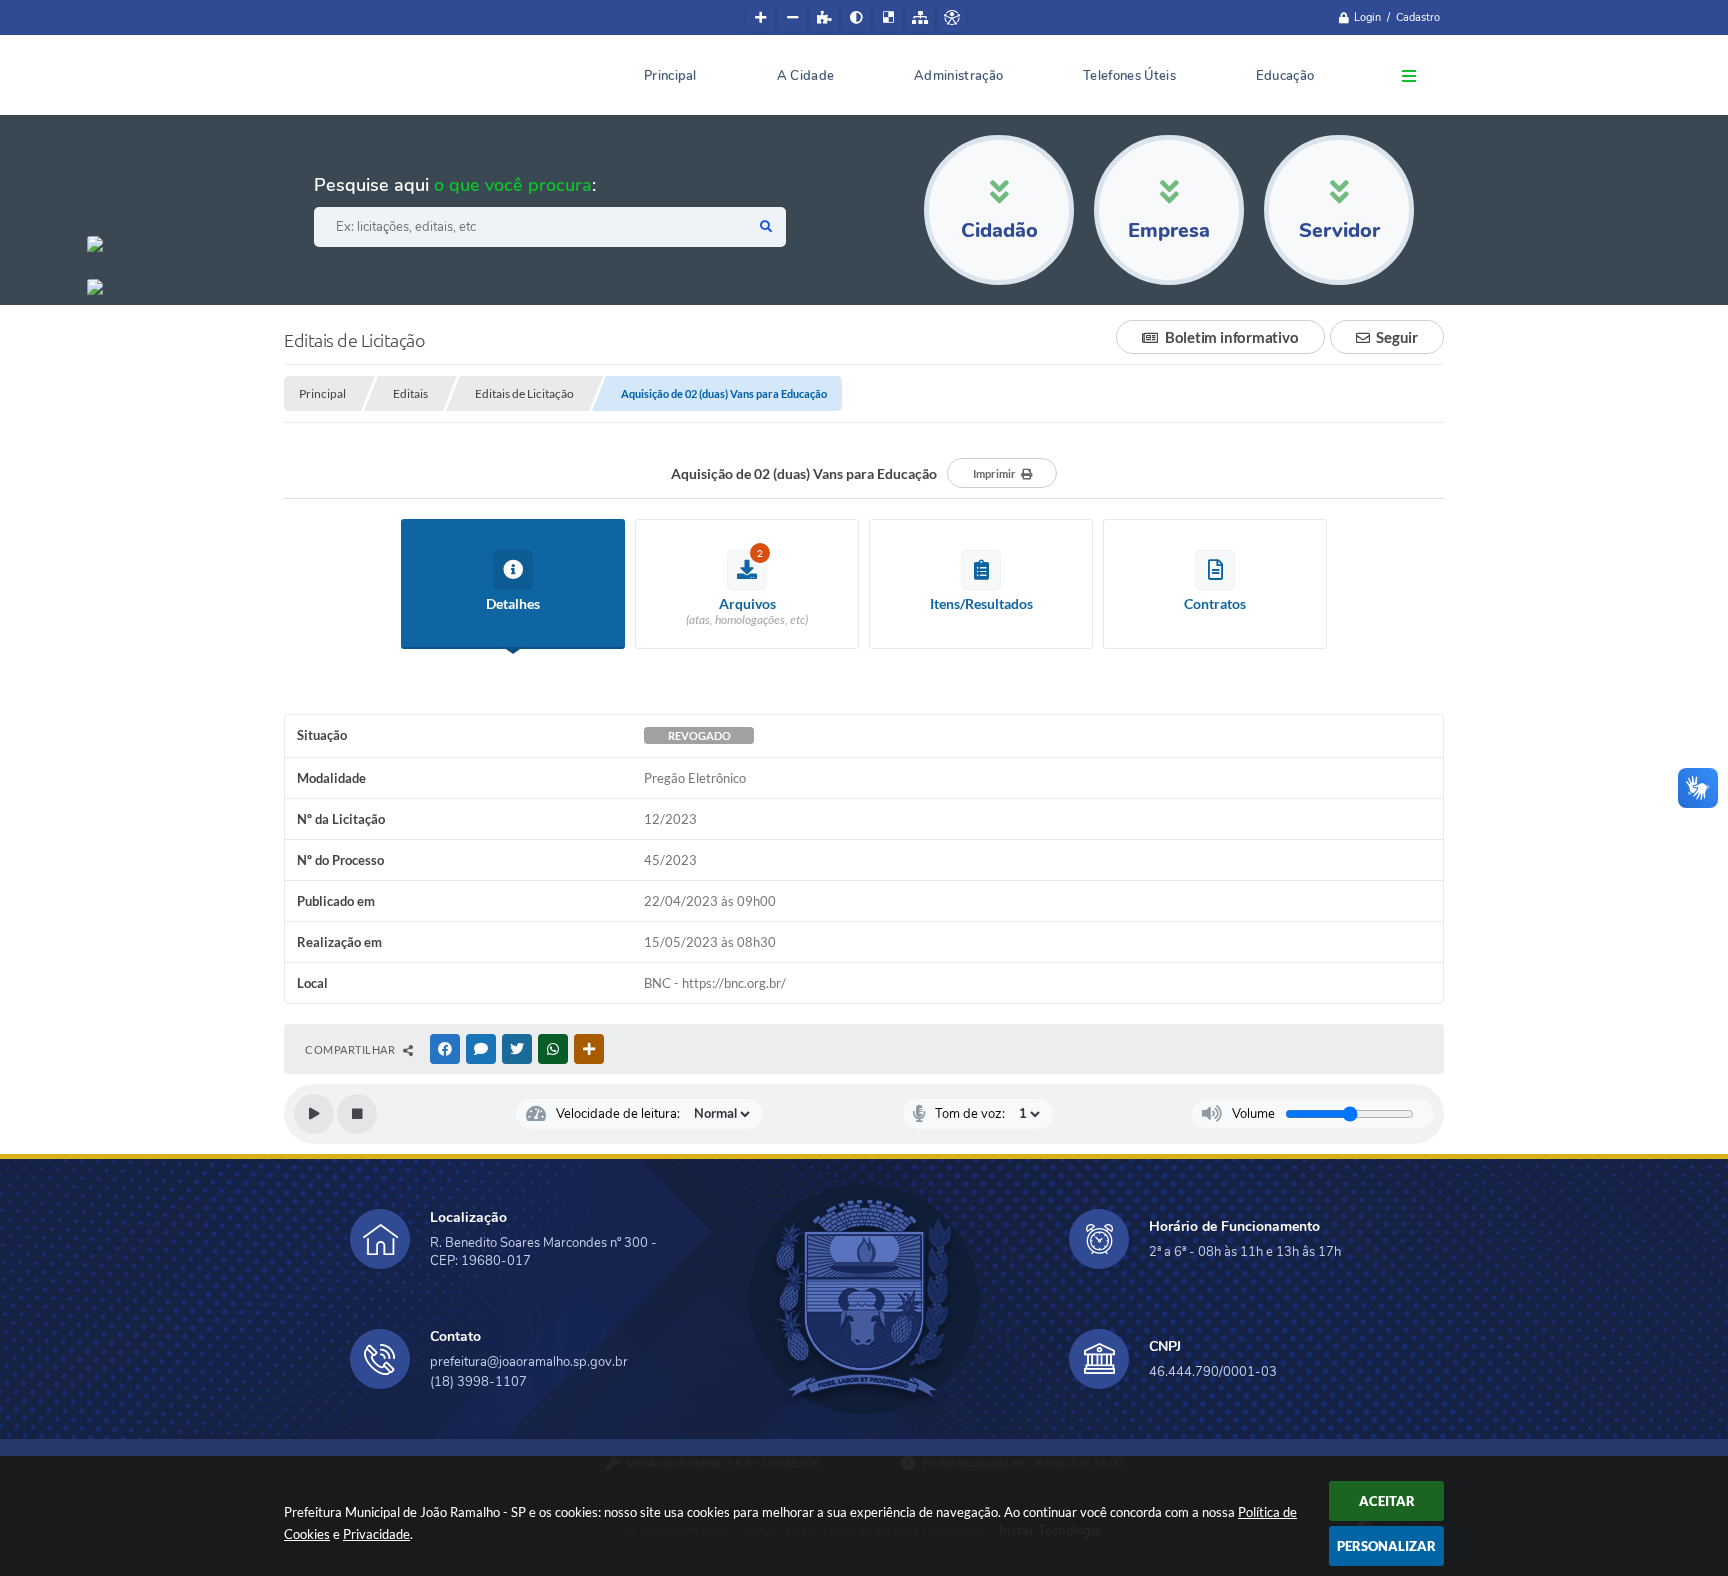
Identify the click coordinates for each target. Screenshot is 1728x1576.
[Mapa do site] (920, 18)
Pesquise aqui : (455, 185)
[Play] (314, 1114)
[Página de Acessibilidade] (952, 18)
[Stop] (357, 1114)
